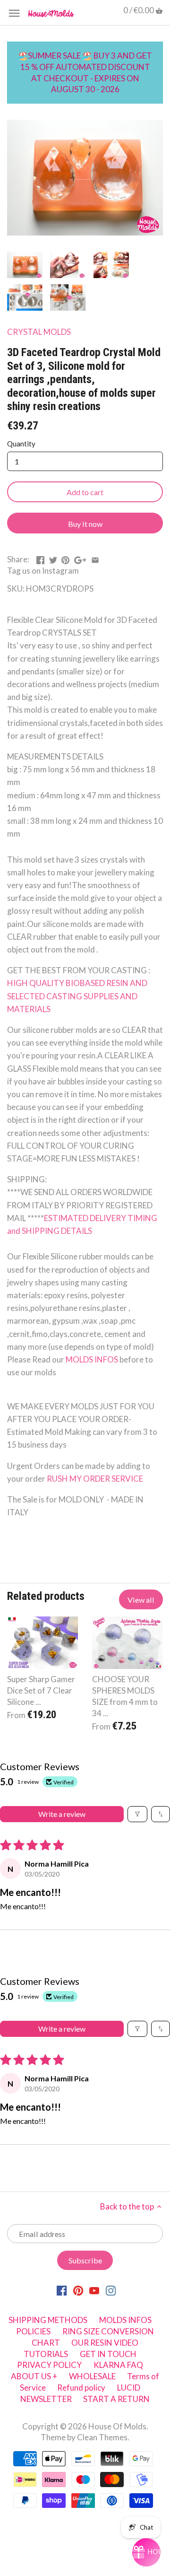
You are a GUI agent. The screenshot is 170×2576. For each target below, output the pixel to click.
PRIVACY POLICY (49, 2365)
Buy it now (85, 524)
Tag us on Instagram (43, 571)
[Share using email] (95, 558)
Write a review (62, 1814)
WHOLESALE (92, 2376)
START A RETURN (116, 2399)
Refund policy (81, 2388)
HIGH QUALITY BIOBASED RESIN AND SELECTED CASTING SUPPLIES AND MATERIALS (78, 996)
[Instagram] (111, 2290)
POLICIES (33, 2331)
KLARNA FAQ (118, 2365)
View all (141, 1600)
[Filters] (137, 1814)
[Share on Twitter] (53, 558)
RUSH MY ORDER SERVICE (95, 1479)
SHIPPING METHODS (48, 2320)
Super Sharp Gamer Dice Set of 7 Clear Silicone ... (41, 1690)
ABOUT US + (34, 2376)
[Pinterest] (78, 2290)
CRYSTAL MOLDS (39, 332)
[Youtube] (94, 2290)
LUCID (129, 2388)
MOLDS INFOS (93, 1359)
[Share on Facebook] (40, 558)
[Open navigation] (14, 13)
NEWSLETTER (46, 2399)
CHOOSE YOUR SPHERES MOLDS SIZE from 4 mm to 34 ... (125, 1696)
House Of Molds (117, 2426)
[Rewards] (146, 2552)
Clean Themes (102, 2437)
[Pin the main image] (65, 558)
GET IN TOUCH (108, 2354)
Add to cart (85, 492)
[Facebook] (62, 2290)
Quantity (21, 444)
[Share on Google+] (80, 558)
